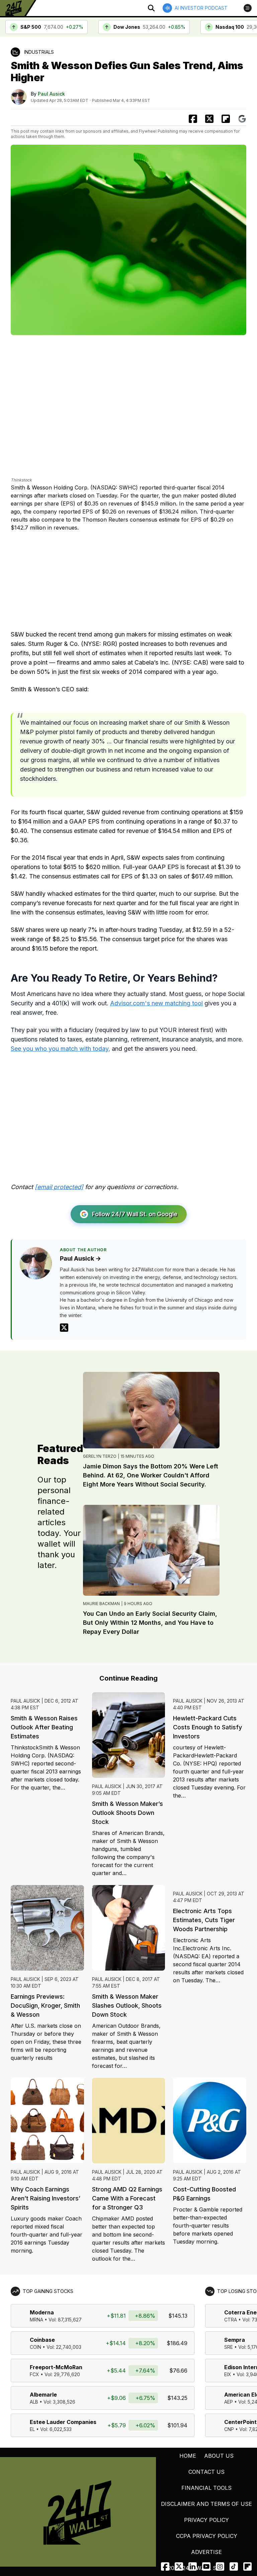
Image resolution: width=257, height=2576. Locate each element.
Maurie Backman (101, 1604)
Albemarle (43, 2395)
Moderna (42, 2312)
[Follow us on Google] (242, 119)
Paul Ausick (51, 94)
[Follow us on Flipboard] (226, 119)
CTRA (231, 2320)
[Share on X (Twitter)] (209, 119)
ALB (34, 2402)
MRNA (36, 2320)
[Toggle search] (151, 8)
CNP (229, 2429)
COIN (35, 2347)
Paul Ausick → (80, 1258)
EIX (228, 2374)
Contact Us (206, 2472)
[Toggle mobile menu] (248, 8)
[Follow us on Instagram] (220, 2566)
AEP (229, 2402)
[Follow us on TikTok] (234, 2566)
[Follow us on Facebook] (165, 2566)
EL (32, 2429)
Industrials (39, 52)
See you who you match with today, (60, 1049)
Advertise (206, 2552)
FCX (34, 2374)
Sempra (235, 2340)
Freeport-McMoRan (56, 2367)
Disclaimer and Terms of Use (206, 2504)
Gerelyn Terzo (100, 1456)
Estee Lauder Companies (63, 2422)
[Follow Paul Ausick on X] (64, 1328)
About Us (219, 2456)
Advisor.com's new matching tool (156, 1003)
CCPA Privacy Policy (207, 2536)
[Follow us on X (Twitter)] (179, 2566)
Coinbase (42, 2340)
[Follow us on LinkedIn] (193, 2566)
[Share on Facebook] (193, 119)
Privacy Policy (206, 2520)
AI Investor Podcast (201, 8)
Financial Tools (206, 2488)
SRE (229, 2347)
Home (188, 2456)
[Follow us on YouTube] (206, 2566)
